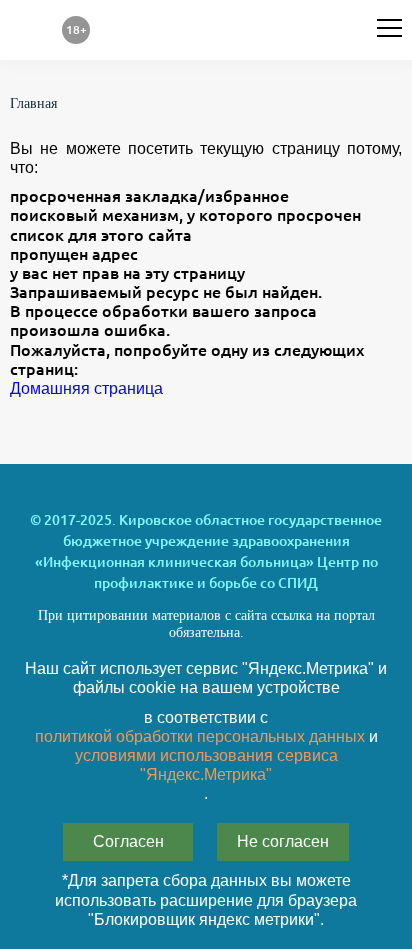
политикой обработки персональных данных (200, 736)
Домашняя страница (86, 388)
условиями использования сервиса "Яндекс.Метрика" (206, 765)
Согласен (128, 841)
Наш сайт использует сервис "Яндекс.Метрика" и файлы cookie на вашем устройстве (206, 678)
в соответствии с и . (206, 756)
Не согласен (283, 841)
